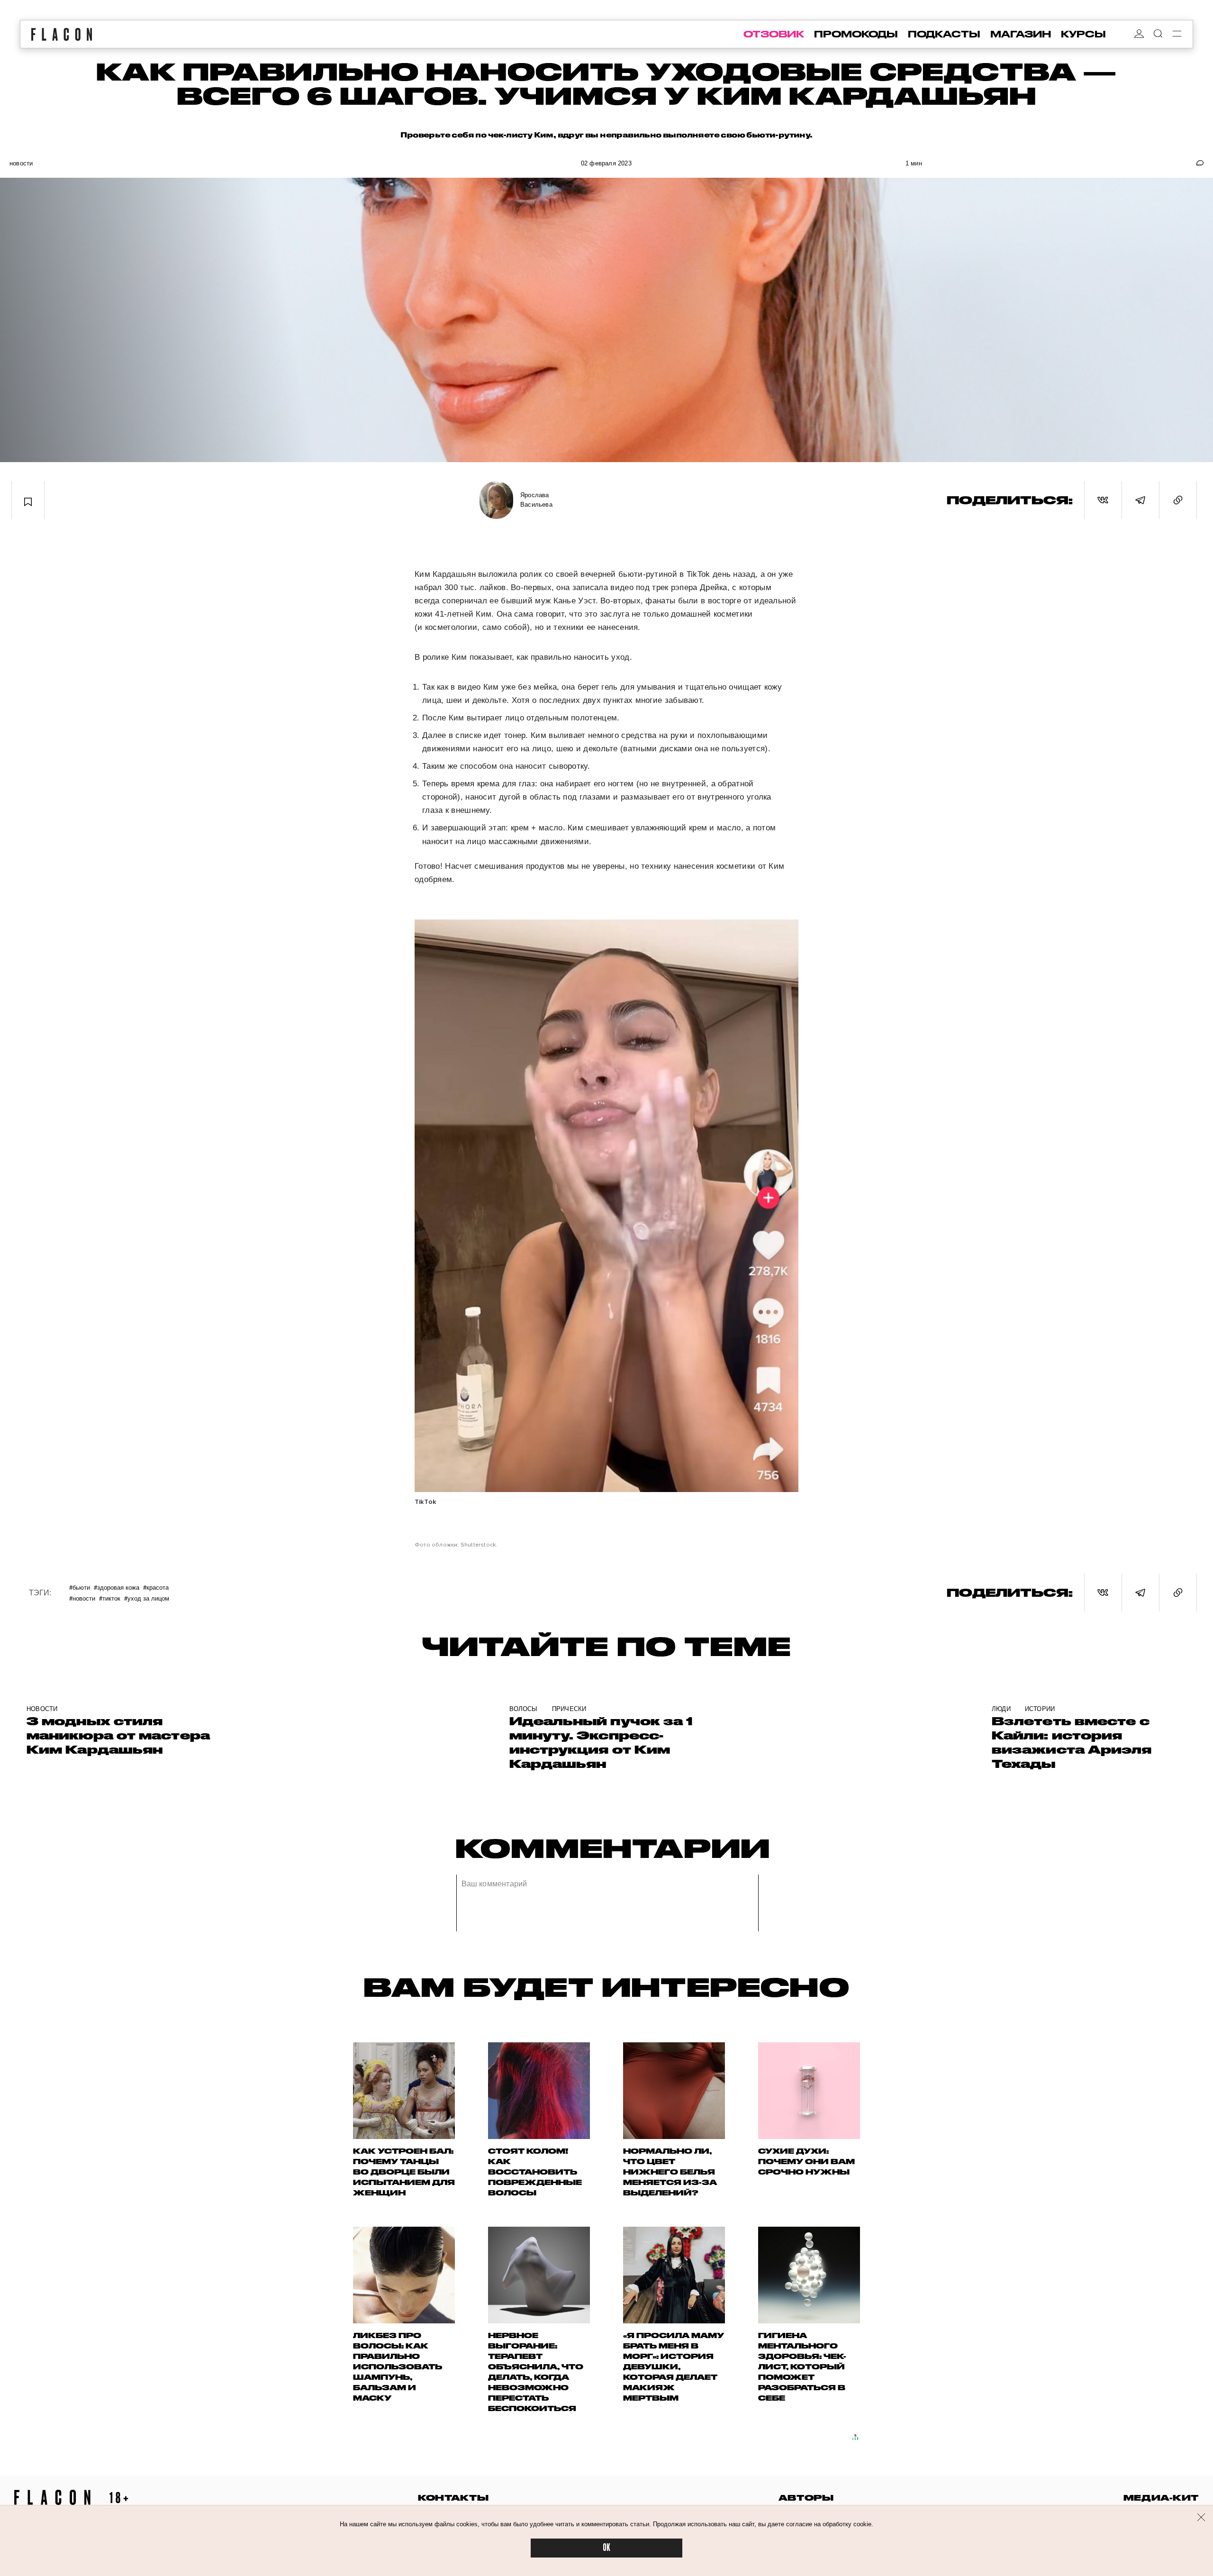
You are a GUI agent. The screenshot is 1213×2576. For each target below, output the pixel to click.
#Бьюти (80, 1587)
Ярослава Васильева (536, 500)
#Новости (82, 1598)
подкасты (944, 34)
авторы (806, 2498)
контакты (453, 2498)
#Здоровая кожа (117, 1587)
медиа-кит (1161, 2498)
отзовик (774, 34)
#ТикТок (110, 1598)
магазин (1021, 34)
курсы (1083, 34)
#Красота (156, 1587)
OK (606, 2548)
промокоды (856, 34)
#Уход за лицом (147, 1598)
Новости (21, 163)
